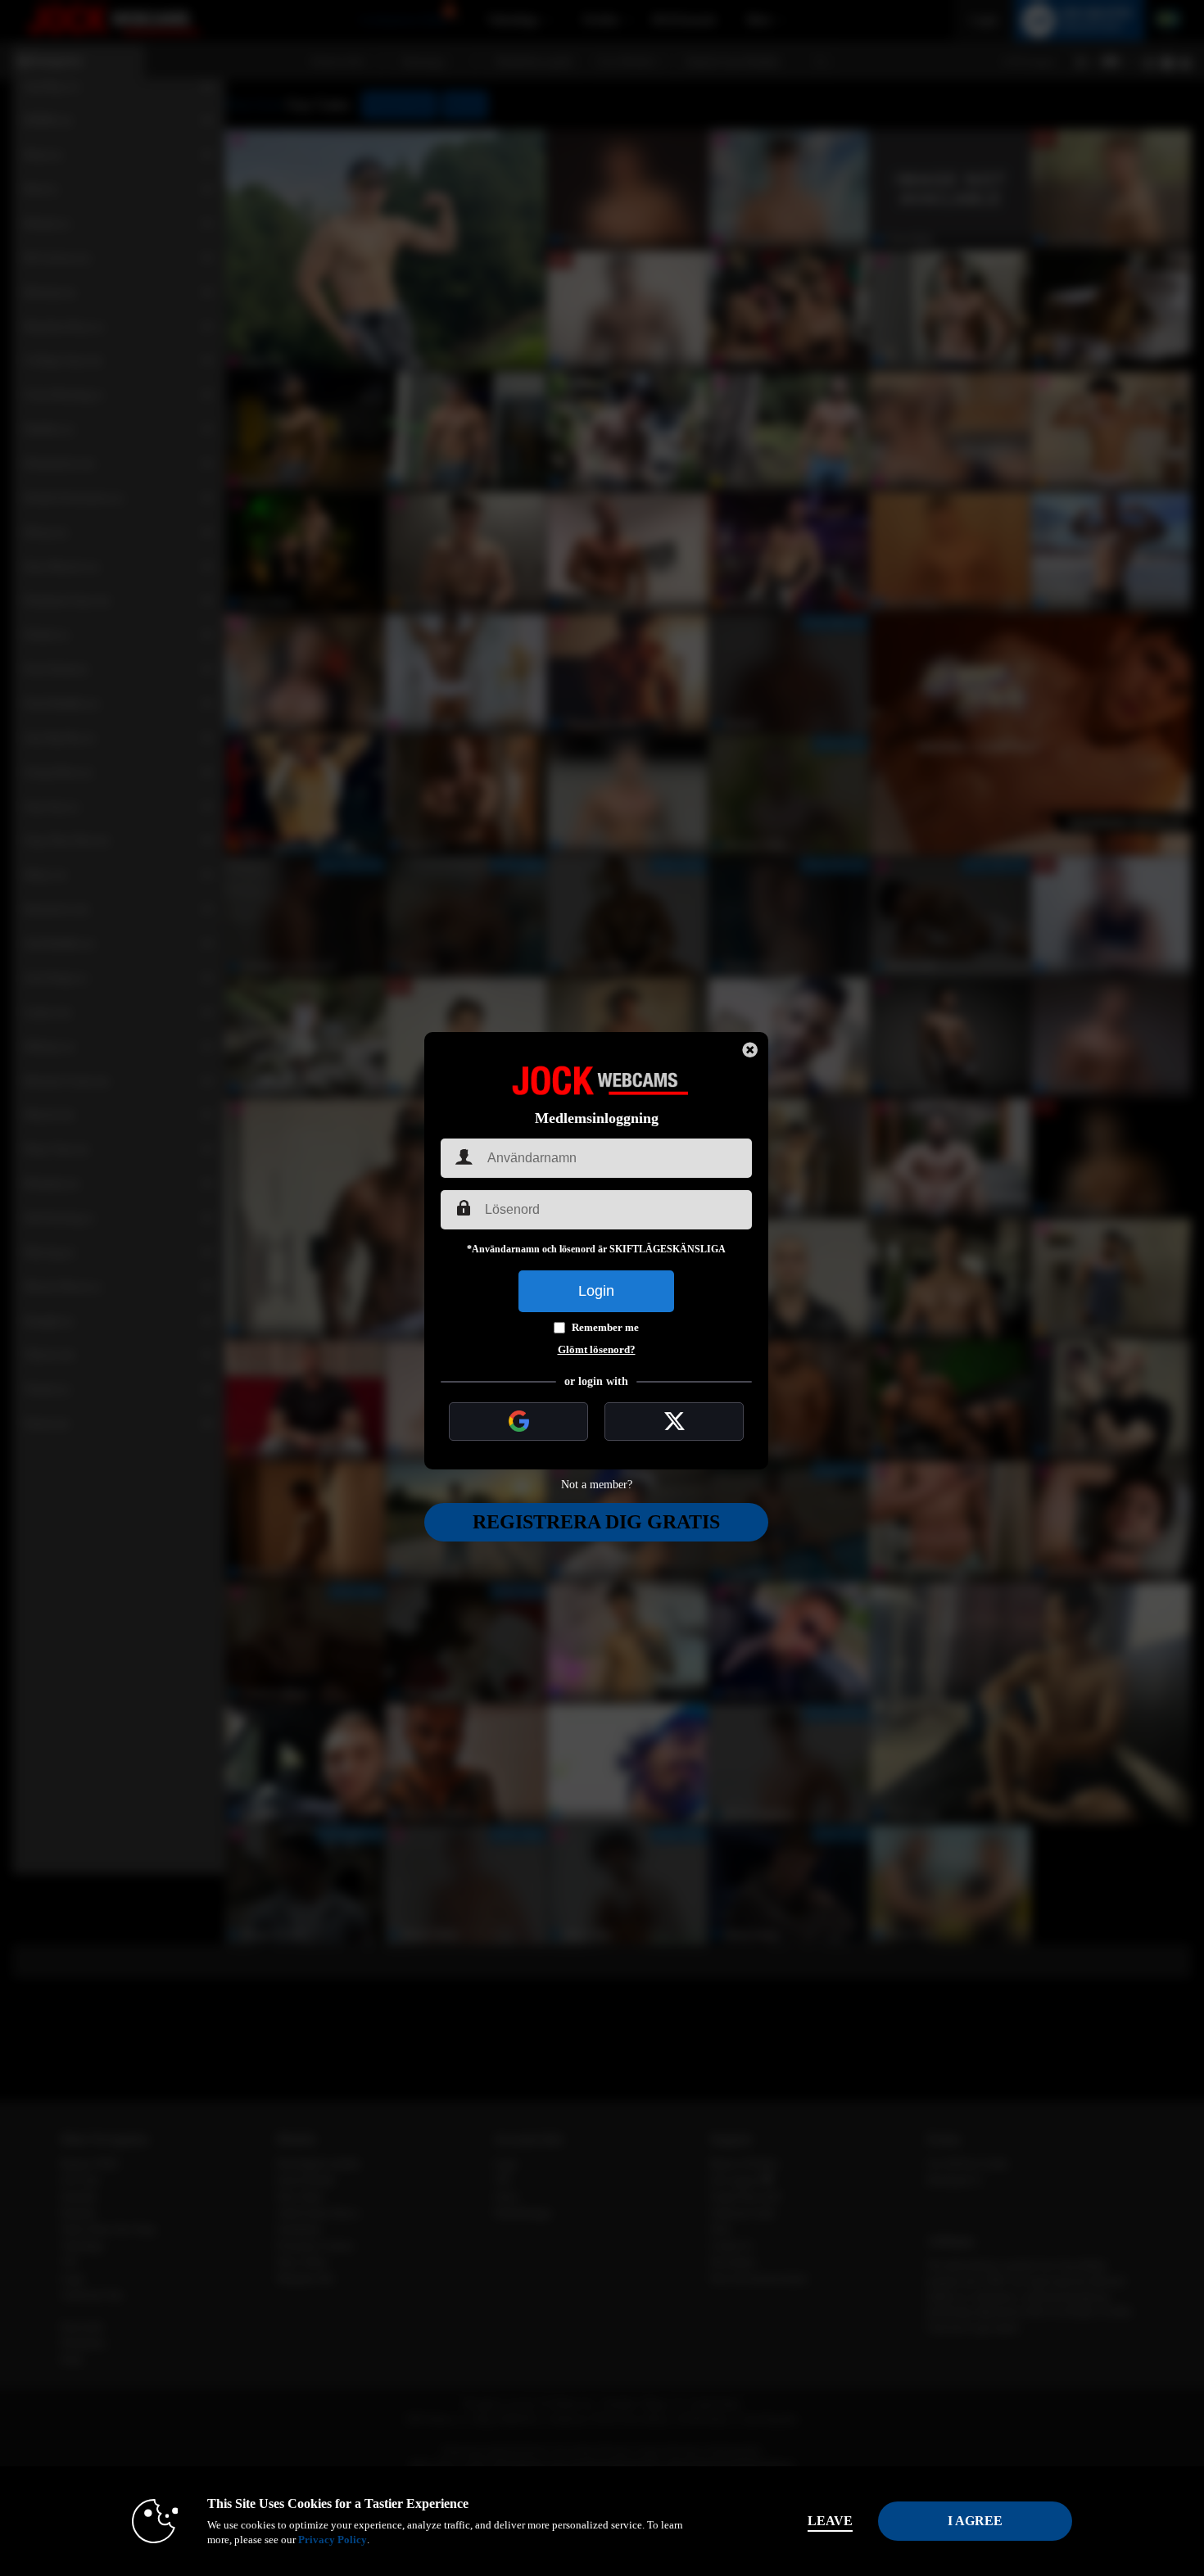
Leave (830, 2521)
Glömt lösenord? (597, 1349)
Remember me (605, 1327)
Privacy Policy (333, 2540)
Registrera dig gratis (596, 1522)
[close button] (750, 1050)
